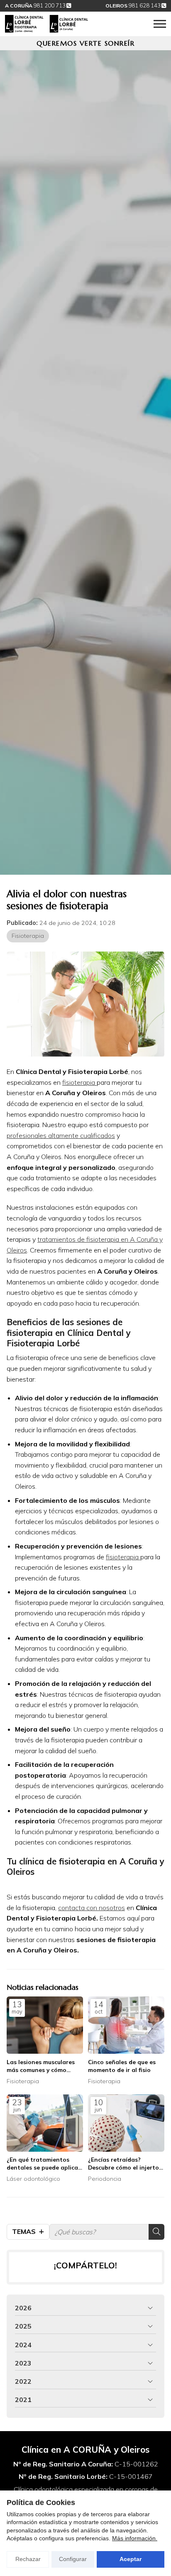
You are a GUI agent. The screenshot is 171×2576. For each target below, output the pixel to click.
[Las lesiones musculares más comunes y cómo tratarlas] (45, 2025)
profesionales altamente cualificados (61, 1135)
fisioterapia (79, 1082)
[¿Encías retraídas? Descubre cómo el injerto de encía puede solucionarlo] (126, 2123)
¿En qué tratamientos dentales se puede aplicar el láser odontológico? (44, 2164)
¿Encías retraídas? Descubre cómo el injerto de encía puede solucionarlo (123, 2164)
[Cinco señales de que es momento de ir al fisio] (126, 2025)
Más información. (135, 2538)
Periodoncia (105, 2179)
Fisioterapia (28, 936)
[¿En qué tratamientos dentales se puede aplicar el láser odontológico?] (45, 2123)
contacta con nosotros (92, 1908)
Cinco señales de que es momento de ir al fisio (122, 2066)
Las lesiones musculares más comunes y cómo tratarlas (41, 2066)
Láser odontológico (33, 2179)
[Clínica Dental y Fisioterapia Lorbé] (46, 24)
